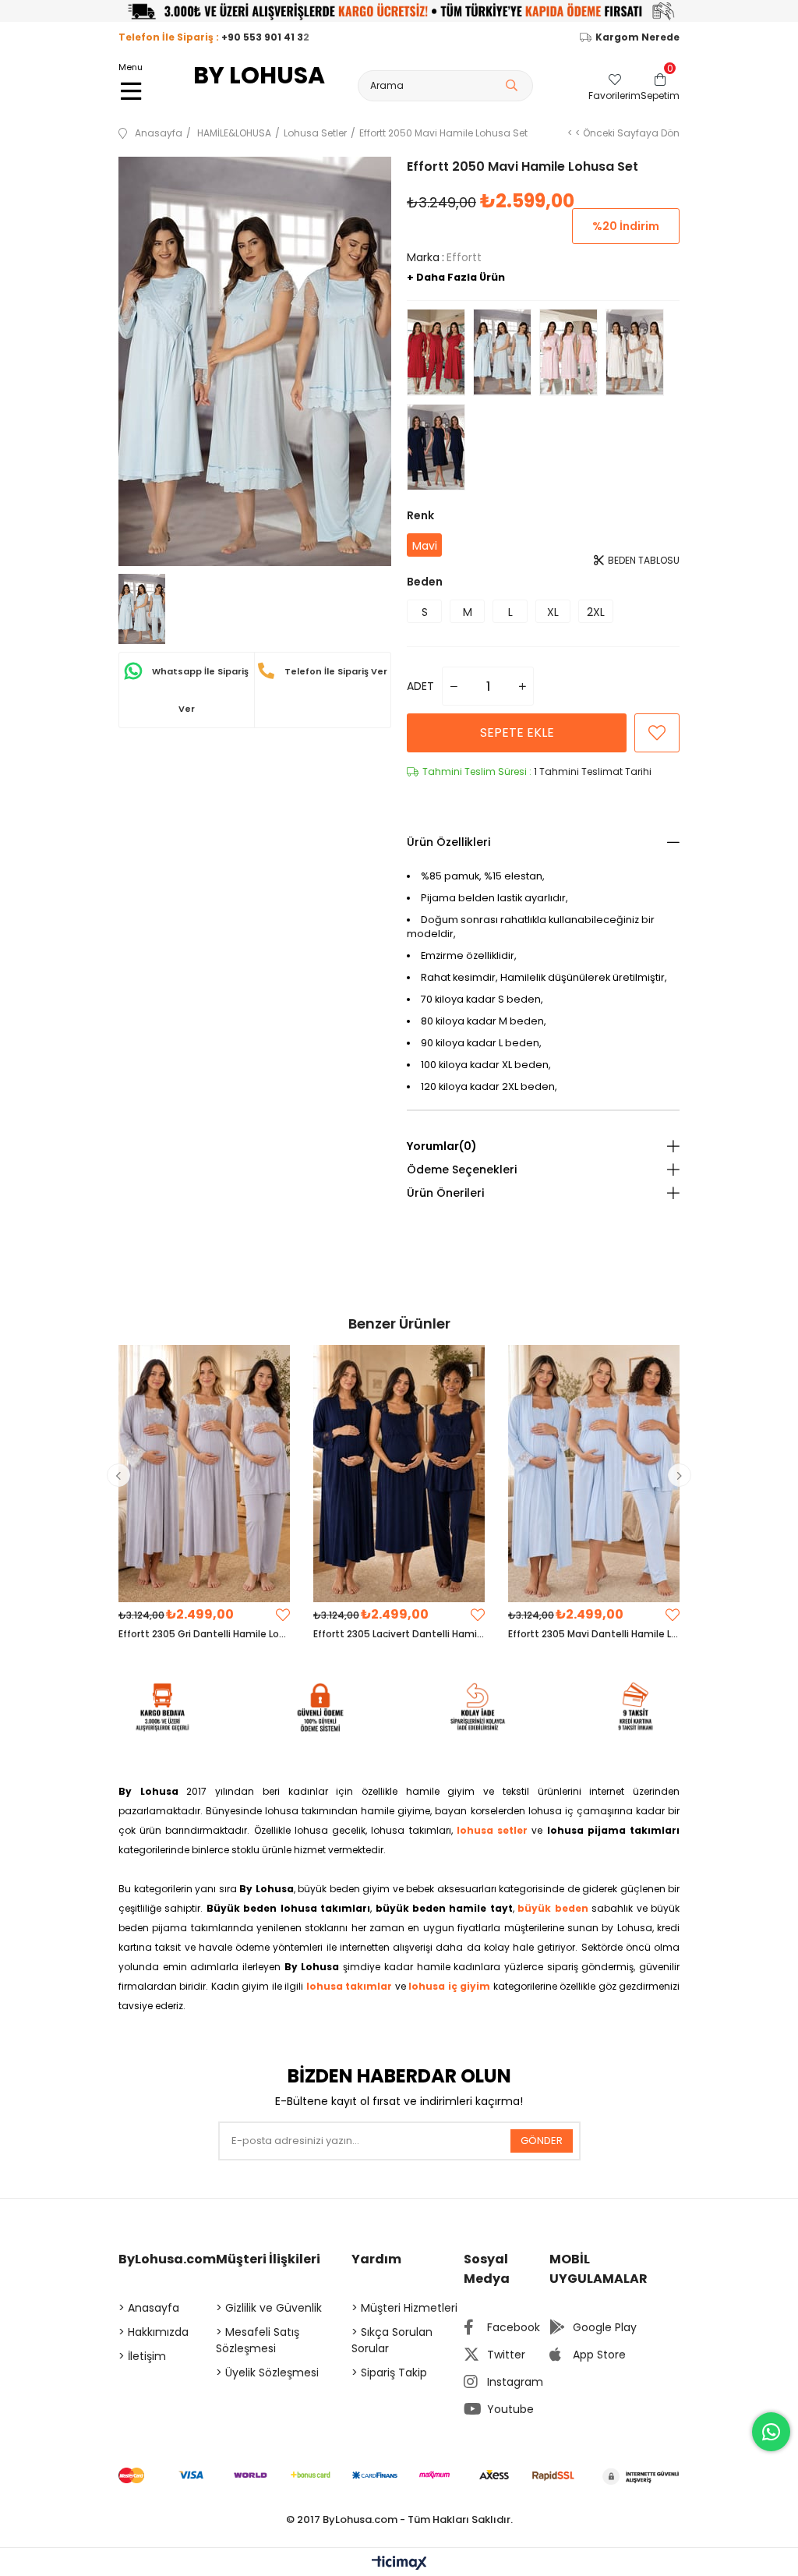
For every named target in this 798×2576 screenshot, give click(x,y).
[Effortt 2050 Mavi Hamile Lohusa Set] (502, 352)
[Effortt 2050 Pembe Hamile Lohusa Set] (568, 352)
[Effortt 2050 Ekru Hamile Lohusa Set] (635, 352)
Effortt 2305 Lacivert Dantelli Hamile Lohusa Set (399, 1634)
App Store (599, 2355)
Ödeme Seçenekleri (462, 1169)
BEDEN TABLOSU (643, 560)
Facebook (514, 2327)
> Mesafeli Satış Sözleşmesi (258, 2340)
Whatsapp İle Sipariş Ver (199, 690)
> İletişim (142, 2356)
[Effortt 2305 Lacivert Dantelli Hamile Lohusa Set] (399, 1474)
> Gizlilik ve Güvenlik (269, 2308)
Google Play (605, 2327)
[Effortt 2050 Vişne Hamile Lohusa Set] (436, 352)
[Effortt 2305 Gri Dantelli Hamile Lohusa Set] (204, 1474)
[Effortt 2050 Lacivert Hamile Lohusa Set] (436, 448)
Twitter (506, 2355)
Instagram (515, 2382)
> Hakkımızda (154, 2332)
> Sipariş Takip (389, 2373)
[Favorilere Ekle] (657, 733)
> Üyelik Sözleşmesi (267, 2373)
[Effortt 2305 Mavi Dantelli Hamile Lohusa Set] (594, 1474)
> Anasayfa (149, 2308)
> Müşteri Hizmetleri (404, 2308)
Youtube (510, 2409)
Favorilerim (614, 95)
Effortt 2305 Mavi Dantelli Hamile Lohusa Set (594, 1634)
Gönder (542, 2141)
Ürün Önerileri (445, 1193)
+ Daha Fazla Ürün (456, 277)
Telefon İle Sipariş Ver (335, 671)
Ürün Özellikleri (448, 842)
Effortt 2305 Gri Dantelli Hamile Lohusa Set (204, 1634)
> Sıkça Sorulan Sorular (392, 2340)
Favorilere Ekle (283, 1615)
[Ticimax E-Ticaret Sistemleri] (399, 2564)
